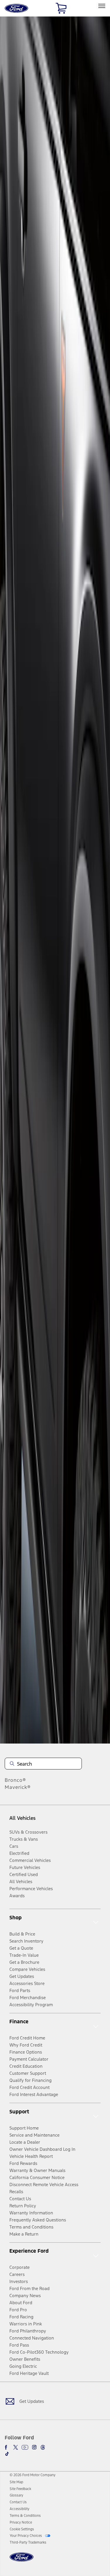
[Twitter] (16, 2447)
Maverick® (18, 1787)
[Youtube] (25, 2447)
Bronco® (15, 1780)
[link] (16, 2482)
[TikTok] (7, 2454)
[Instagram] (34, 2447)
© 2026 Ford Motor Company (33, 2475)
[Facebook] (7, 2447)
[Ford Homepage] (22, 2561)
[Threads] (43, 2447)
